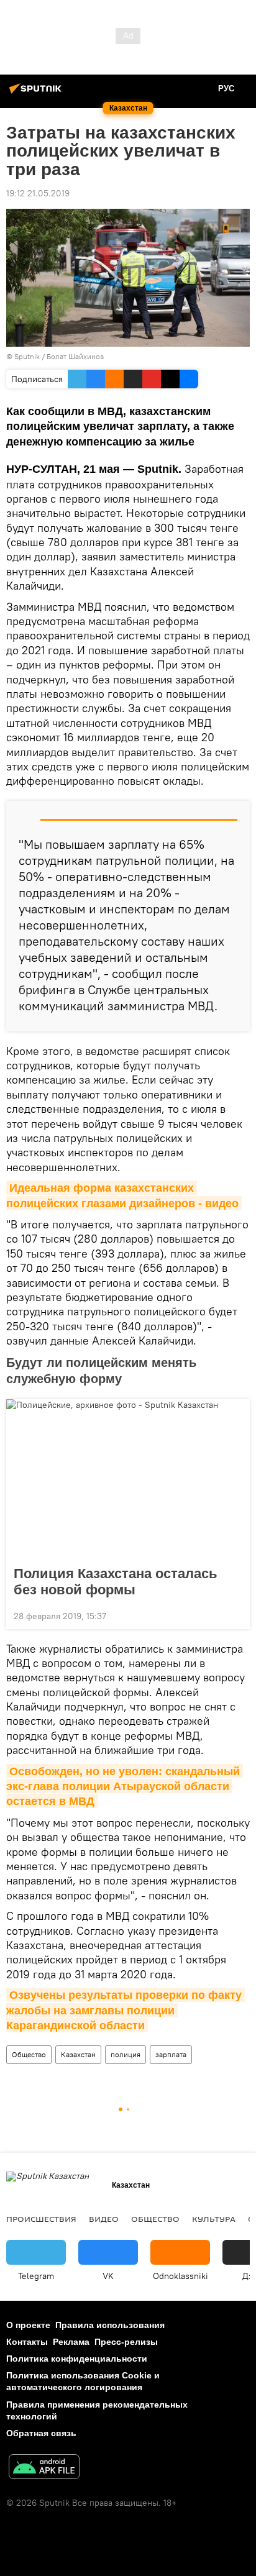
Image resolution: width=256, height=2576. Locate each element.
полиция (126, 2054)
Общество (29, 2054)
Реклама (71, 2342)
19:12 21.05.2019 (38, 193)
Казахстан (78, 2054)
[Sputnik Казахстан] (37, 93)
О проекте (28, 2325)
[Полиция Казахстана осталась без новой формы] (128, 1479)
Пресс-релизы (126, 2342)
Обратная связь (41, 2433)
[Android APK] (44, 2468)
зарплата (171, 2054)
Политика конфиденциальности (77, 2359)
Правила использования (110, 2325)
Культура (214, 2219)
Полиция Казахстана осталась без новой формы (116, 1582)
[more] (235, 1615)
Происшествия (41, 2219)
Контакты (27, 2342)
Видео (104, 2219)
